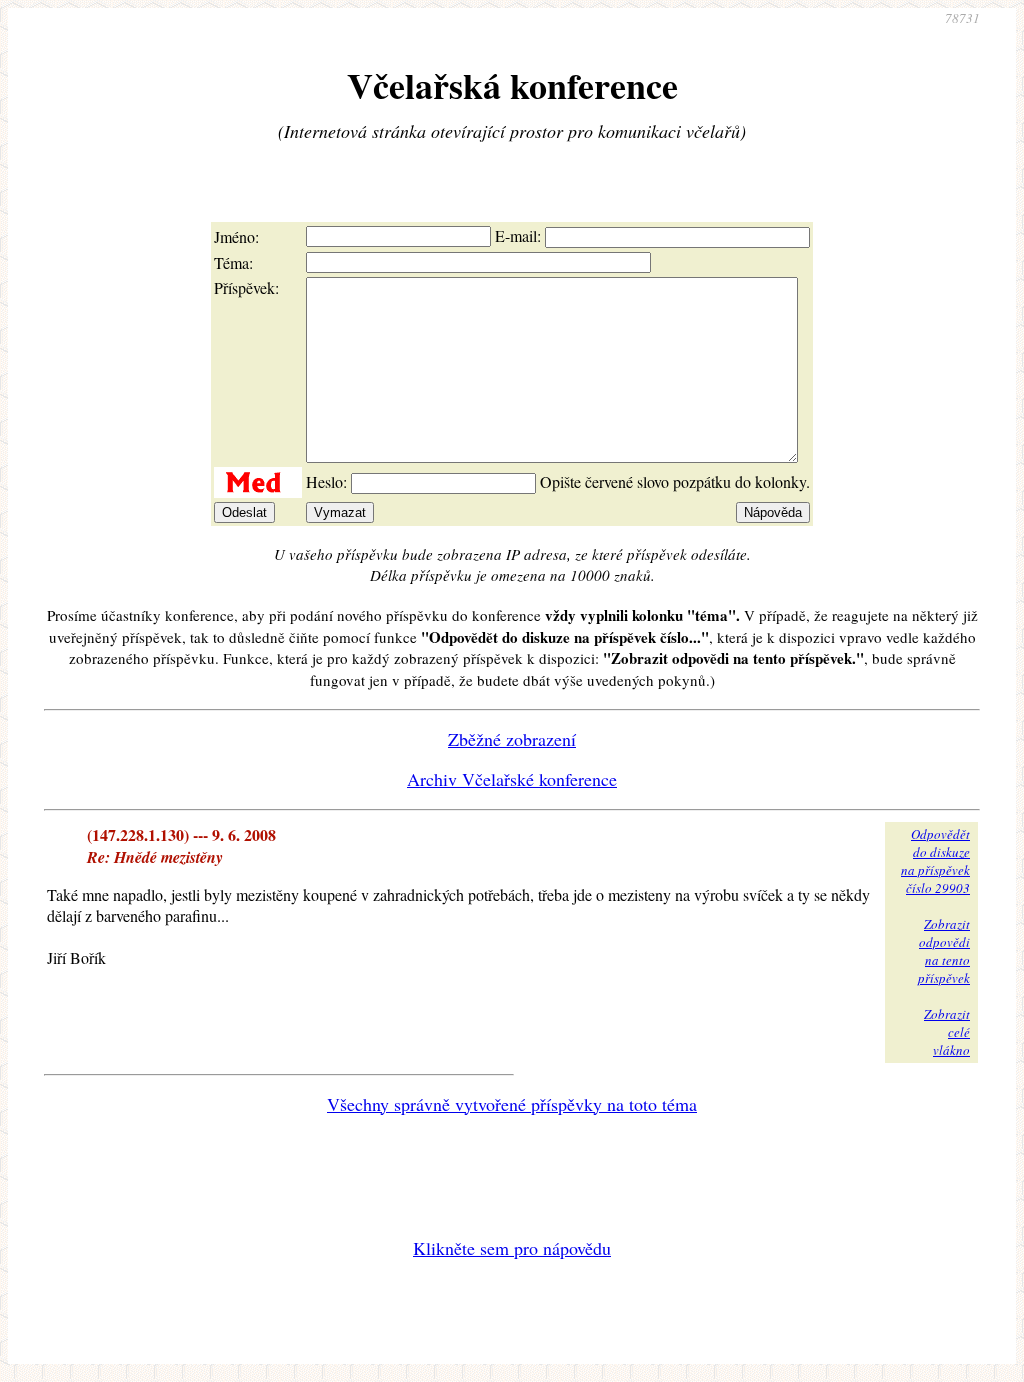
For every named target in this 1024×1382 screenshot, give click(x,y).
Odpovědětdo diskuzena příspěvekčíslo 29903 (935, 861)
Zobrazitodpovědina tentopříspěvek (944, 951)
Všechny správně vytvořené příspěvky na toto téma (512, 1104)
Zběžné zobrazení (512, 739)
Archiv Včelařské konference (512, 779)
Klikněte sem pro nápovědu (512, 1248)
